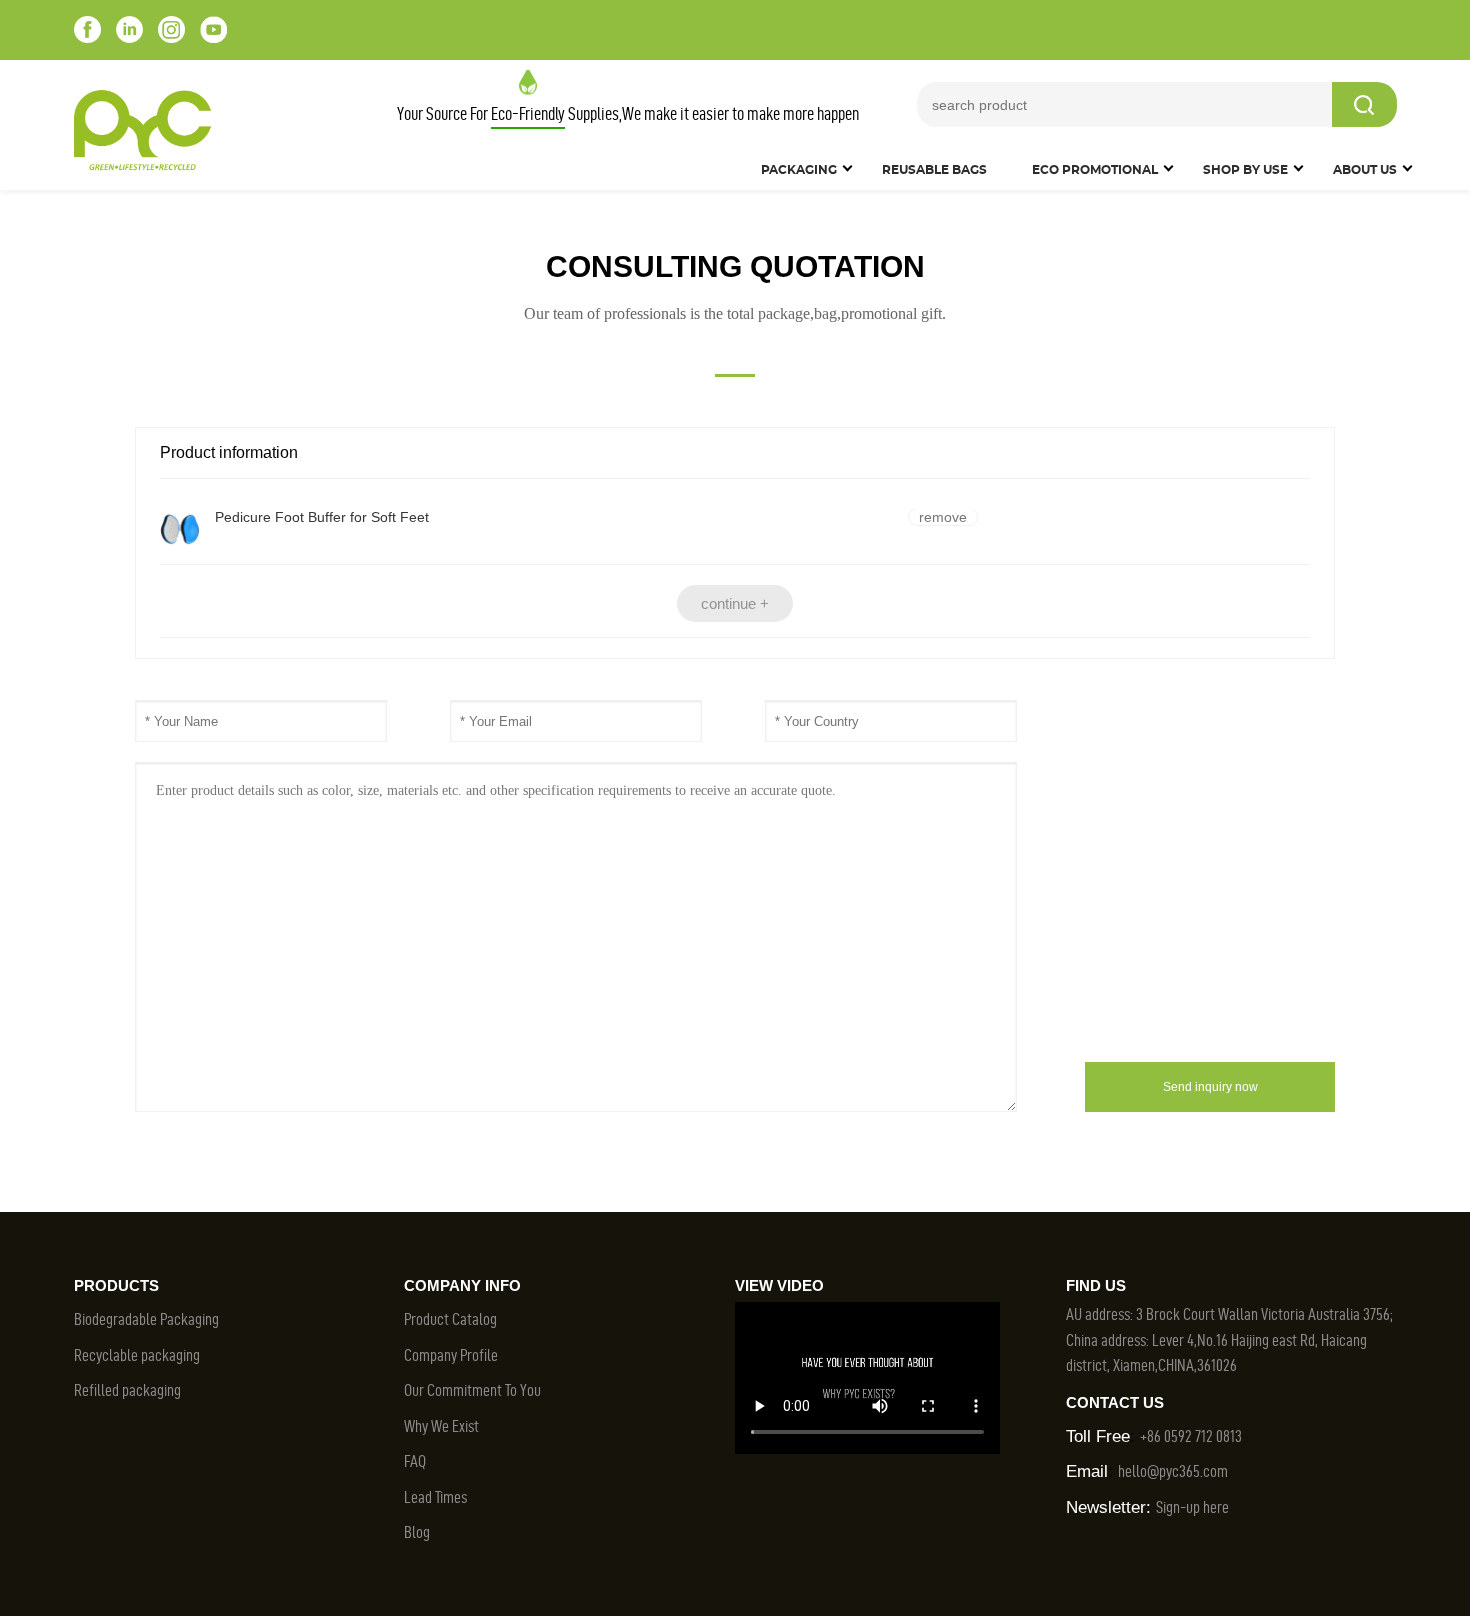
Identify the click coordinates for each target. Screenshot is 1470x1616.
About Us (1365, 170)
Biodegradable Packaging (146, 1319)
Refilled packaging (127, 1390)
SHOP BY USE (1245, 170)
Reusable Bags (934, 170)
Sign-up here (1192, 1507)
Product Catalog (450, 1319)
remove (943, 517)
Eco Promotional (1095, 170)
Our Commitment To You (472, 1390)
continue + (735, 603)
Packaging (799, 170)
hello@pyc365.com (1173, 1471)
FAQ (415, 1461)
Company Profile (451, 1355)
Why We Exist (441, 1426)
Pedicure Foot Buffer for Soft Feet (322, 517)
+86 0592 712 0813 (1191, 1436)
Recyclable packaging (137, 1355)
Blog (417, 1532)
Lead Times (435, 1497)
